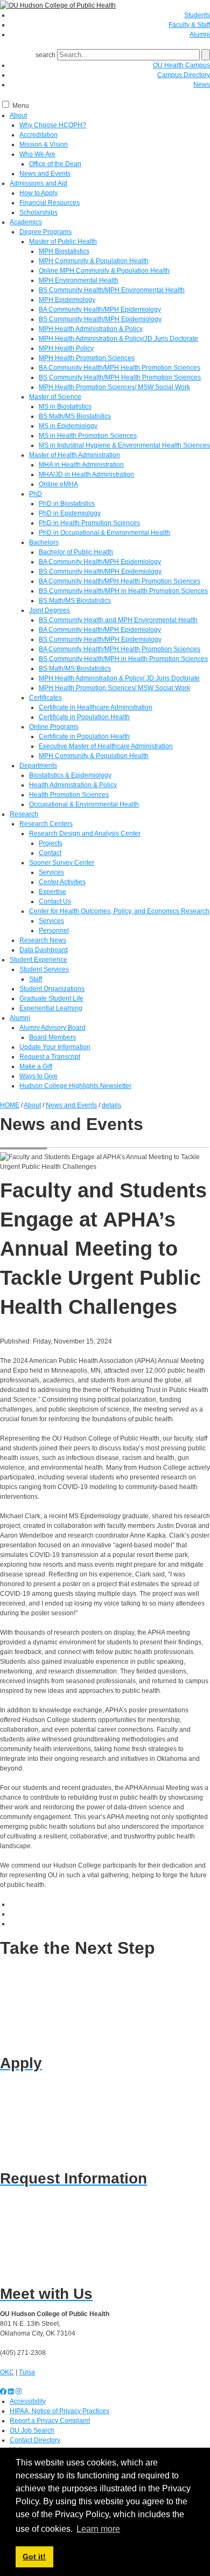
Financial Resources (50, 203)
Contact (50, 853)
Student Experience (38, 960)
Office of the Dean (55, 164)
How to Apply (38, 193)
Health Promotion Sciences (69, 795)
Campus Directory (184, 75)
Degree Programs (45, 232)
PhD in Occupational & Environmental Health (104, 533)
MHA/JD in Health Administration (86, 474)
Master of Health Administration (75, 455)
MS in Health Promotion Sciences (88, 436)
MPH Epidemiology (67, 300)
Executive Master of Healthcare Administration (106, 746)
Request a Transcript (50, 1057)
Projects (51, 843)
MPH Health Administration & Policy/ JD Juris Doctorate (119, 678)
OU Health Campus (181, 65)
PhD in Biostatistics (67, 504)
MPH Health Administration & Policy (91, 329)
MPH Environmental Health (79, 280)
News (202, 85)
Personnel (54, 931)
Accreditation (38, 135)
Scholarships (38, 212)
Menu (21, 106)
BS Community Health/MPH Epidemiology (100, 319)
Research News (43, 940)
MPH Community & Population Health (94, 261)
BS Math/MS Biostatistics (75, 416)
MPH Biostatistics (64, 251)
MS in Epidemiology (68, 426)
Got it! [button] (34, 2557)
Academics (26, 222)
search (45, 55)
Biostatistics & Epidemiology (70, 775)
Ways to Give (38, 1076)
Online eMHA (58, 484)
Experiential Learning (51, 1008)
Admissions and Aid (38, 183)
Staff (36, 979)
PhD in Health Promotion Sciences (89, 523)
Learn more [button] (98, 2529)
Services (51, 872)
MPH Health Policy (66, 348)
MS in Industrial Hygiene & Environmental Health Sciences (124, 445)
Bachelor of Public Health (76, 552)
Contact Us (55, 901)
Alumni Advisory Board (52, 1028)
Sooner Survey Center (62, 863)
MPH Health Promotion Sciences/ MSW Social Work (114, 387)
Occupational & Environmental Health (84, 804)
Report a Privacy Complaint (50, 2421)
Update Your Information (55, 1047)
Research (24, 814)
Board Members (52, 1037)
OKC (7, 2372)
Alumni (200, 35)
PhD (36, 494)
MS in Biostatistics (65, 407)
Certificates (45, 698)
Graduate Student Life (51, 998)
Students (197, 15)
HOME (10, 1105)
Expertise (52, 892)
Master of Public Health (63, 242)
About (18, 115)
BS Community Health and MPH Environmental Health (118, 620)
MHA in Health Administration (81, 465)
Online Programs (54, 727)
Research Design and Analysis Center (85, 834)
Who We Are (37, 154)
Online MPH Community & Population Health (104, 271)
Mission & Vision (44, 144)
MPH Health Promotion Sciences (87, 358)
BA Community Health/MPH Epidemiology (100, 309)
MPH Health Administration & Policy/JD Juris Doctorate (118, 339)
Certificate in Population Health (84, 717)
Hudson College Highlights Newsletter (75, 1086)
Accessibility (28, 2401)
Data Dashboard (44, 950)
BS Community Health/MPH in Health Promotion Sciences (123, 591)
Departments (38, 766)
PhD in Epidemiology (70, 513)
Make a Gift (36, 1066)
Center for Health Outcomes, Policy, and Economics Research (119, 911)
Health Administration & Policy (73, 785)
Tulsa (27, 2372)
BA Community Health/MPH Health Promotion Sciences (120, 368)
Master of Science (55, 397)
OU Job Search (32, 2430)
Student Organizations (52, 989)
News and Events (45, 174)
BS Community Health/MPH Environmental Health (112, 290)
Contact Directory (35, 2440)
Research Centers (46, 824)
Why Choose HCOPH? (53, 125)
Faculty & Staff (189, 25)
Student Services (44, 969)
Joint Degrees (50, 610)
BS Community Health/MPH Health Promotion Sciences (120, 377)
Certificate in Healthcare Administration (96, 707)
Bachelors (44, 542)
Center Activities (62, 882)
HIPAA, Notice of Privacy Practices (59, 2411)
